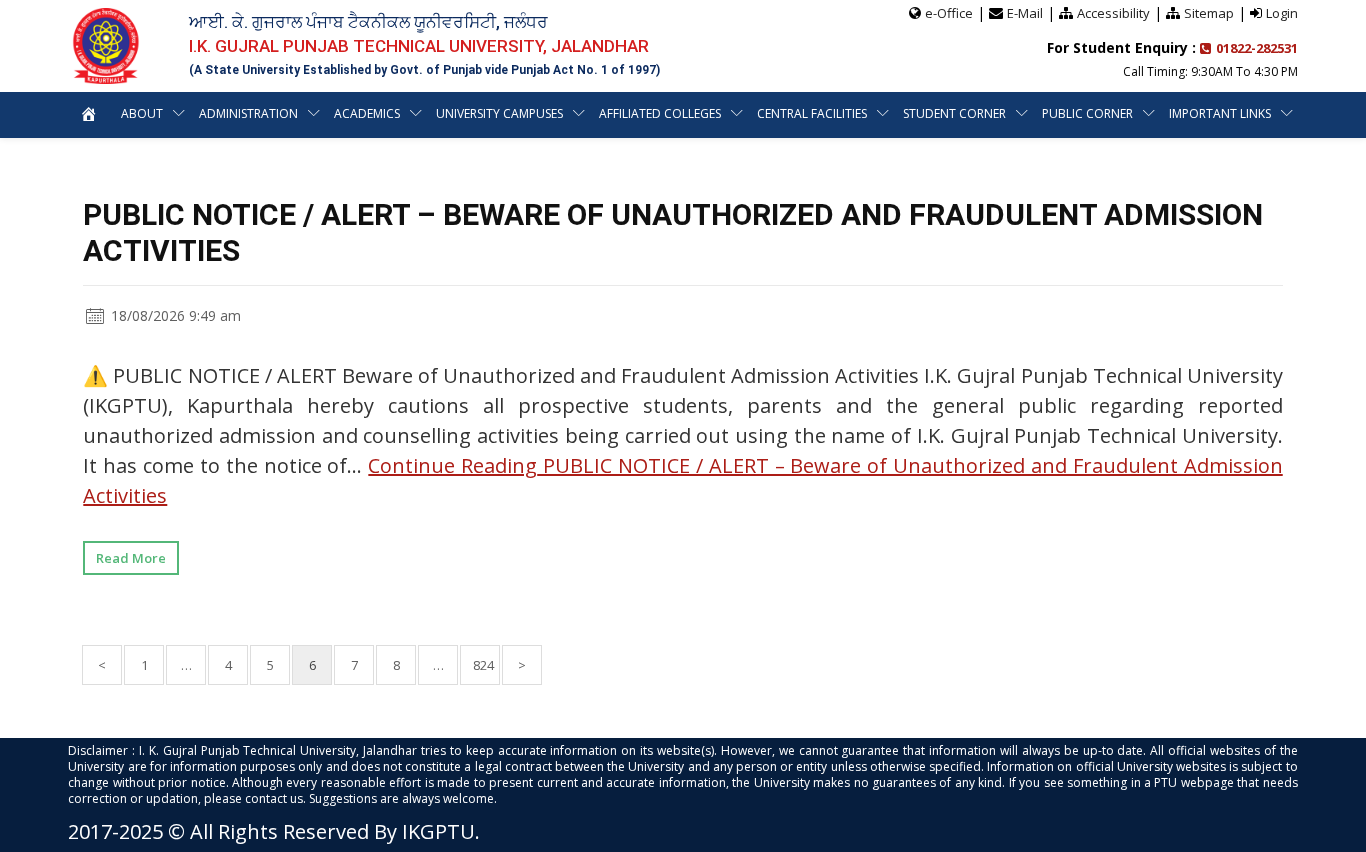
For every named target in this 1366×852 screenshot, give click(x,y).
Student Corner (954, 113)
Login (1282, 13)
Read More (131, 558)
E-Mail (1025, 13)
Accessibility (1113, 13)
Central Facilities (812, 113)
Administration (248, 113)
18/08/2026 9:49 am (174, 315)
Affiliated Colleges (660, 113)
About (142, 113)
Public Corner (1087, 113)
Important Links (1220, 113)
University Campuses (499, 113)
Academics (367, 113)
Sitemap (1209, 13)
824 (483, 665)
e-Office (949, 13)
